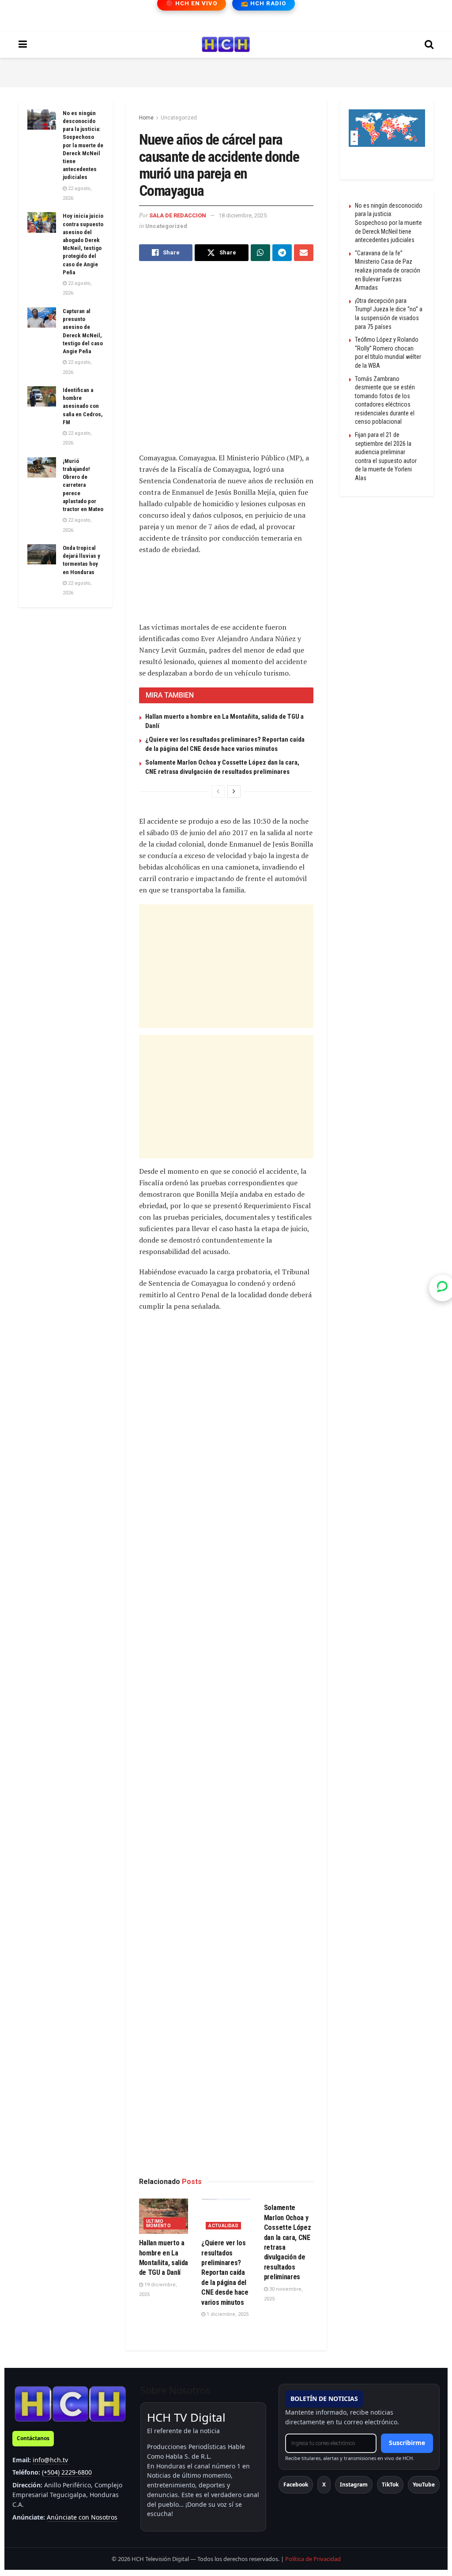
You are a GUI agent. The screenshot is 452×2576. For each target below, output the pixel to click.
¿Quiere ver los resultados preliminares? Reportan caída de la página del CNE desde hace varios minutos (225, 2272)
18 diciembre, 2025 (243, 215)
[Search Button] (429, 45)
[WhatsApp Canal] (442, 1288)
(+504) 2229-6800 (67, 2472)
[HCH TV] (70, 2404)
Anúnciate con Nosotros (82, 2517)
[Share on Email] (304, 253)
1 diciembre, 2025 (227, 2314)
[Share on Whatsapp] (260, 253)
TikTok (390, 2485)
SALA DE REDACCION (178, 215)
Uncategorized (179, 118)
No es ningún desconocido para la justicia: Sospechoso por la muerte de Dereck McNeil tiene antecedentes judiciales (83, 145)
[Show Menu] (23, 45)
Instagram (354, 2485)
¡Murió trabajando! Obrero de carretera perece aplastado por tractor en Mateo (83, 485)
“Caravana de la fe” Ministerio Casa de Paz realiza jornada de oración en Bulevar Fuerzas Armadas (388, 270)
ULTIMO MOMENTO (159, 2223)
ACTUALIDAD (223, 2226)
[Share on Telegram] (282, 253)
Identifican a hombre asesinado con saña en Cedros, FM (83, 406)
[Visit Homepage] (226, 45)
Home (146, 118)
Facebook (296, 2485)
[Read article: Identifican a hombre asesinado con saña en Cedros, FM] (42, 396)
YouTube (424, 2485)
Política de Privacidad (313, 2559)
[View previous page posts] (218, 791)
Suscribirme (407, 2443)
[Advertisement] (226, 71)
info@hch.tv (50, 2460)
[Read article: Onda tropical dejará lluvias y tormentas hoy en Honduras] (42, 554)
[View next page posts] (234, 791)
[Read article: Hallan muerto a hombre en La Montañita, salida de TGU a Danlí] (164, 2216)
